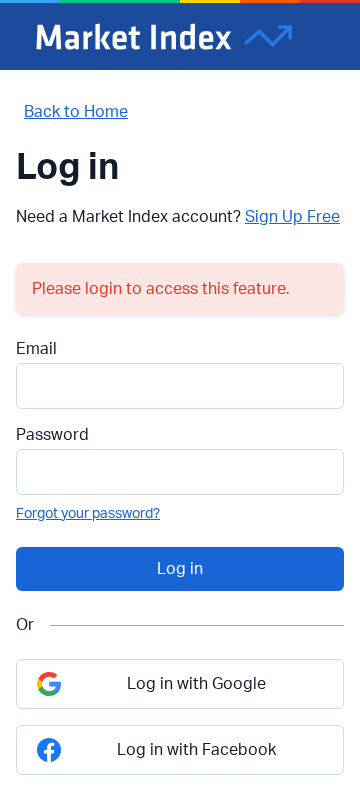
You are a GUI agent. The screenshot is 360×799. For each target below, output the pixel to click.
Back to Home (76, 112)
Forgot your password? (88, 514)
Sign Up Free (292, 217)
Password (52, 435)
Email (36, 349)
